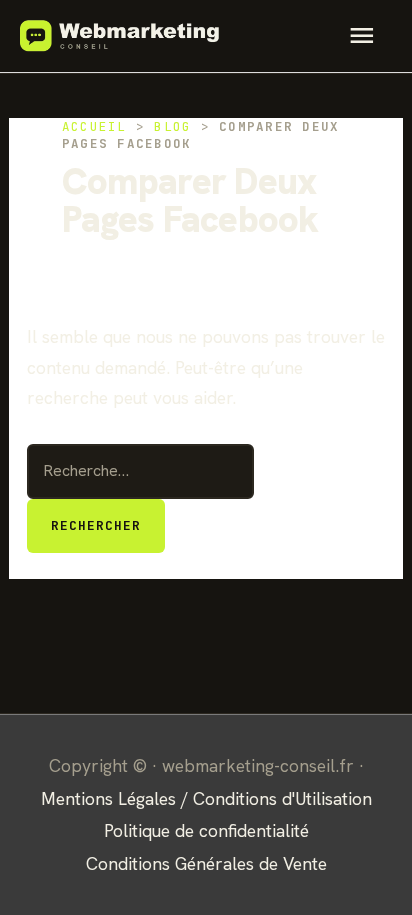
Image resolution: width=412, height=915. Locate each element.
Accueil (94, 126)
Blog (172, 126)
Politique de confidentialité (206, 830)
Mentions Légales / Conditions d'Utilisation (206, 798)
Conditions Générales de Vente (206, 863)
